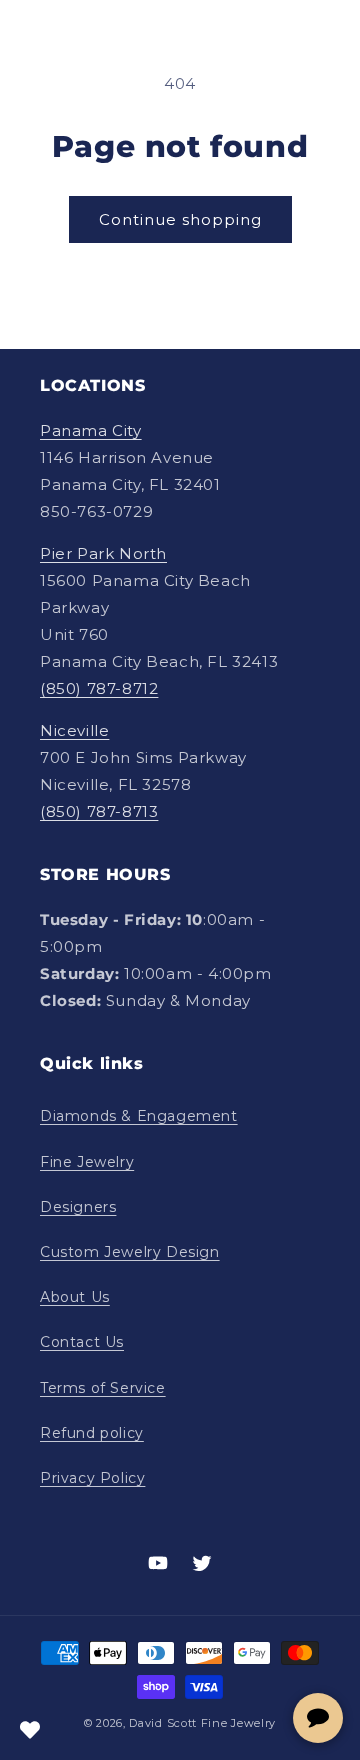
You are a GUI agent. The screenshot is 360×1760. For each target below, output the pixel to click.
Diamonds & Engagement (139, 1116)
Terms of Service (103, 1388)
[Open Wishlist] (30, 1730)
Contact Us (82, 1342)
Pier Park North (103, 553)
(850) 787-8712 (99, 688)
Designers (78, 1207)
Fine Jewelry (87, 1162)
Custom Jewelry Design (130, 1252)
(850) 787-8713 (99, 811)
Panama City (91, 430)
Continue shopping (180, 219)
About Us (75, 1297)
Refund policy (92, 1433)
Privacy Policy (92, 1478)
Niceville (74, 730)
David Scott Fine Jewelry (202, 1723)
